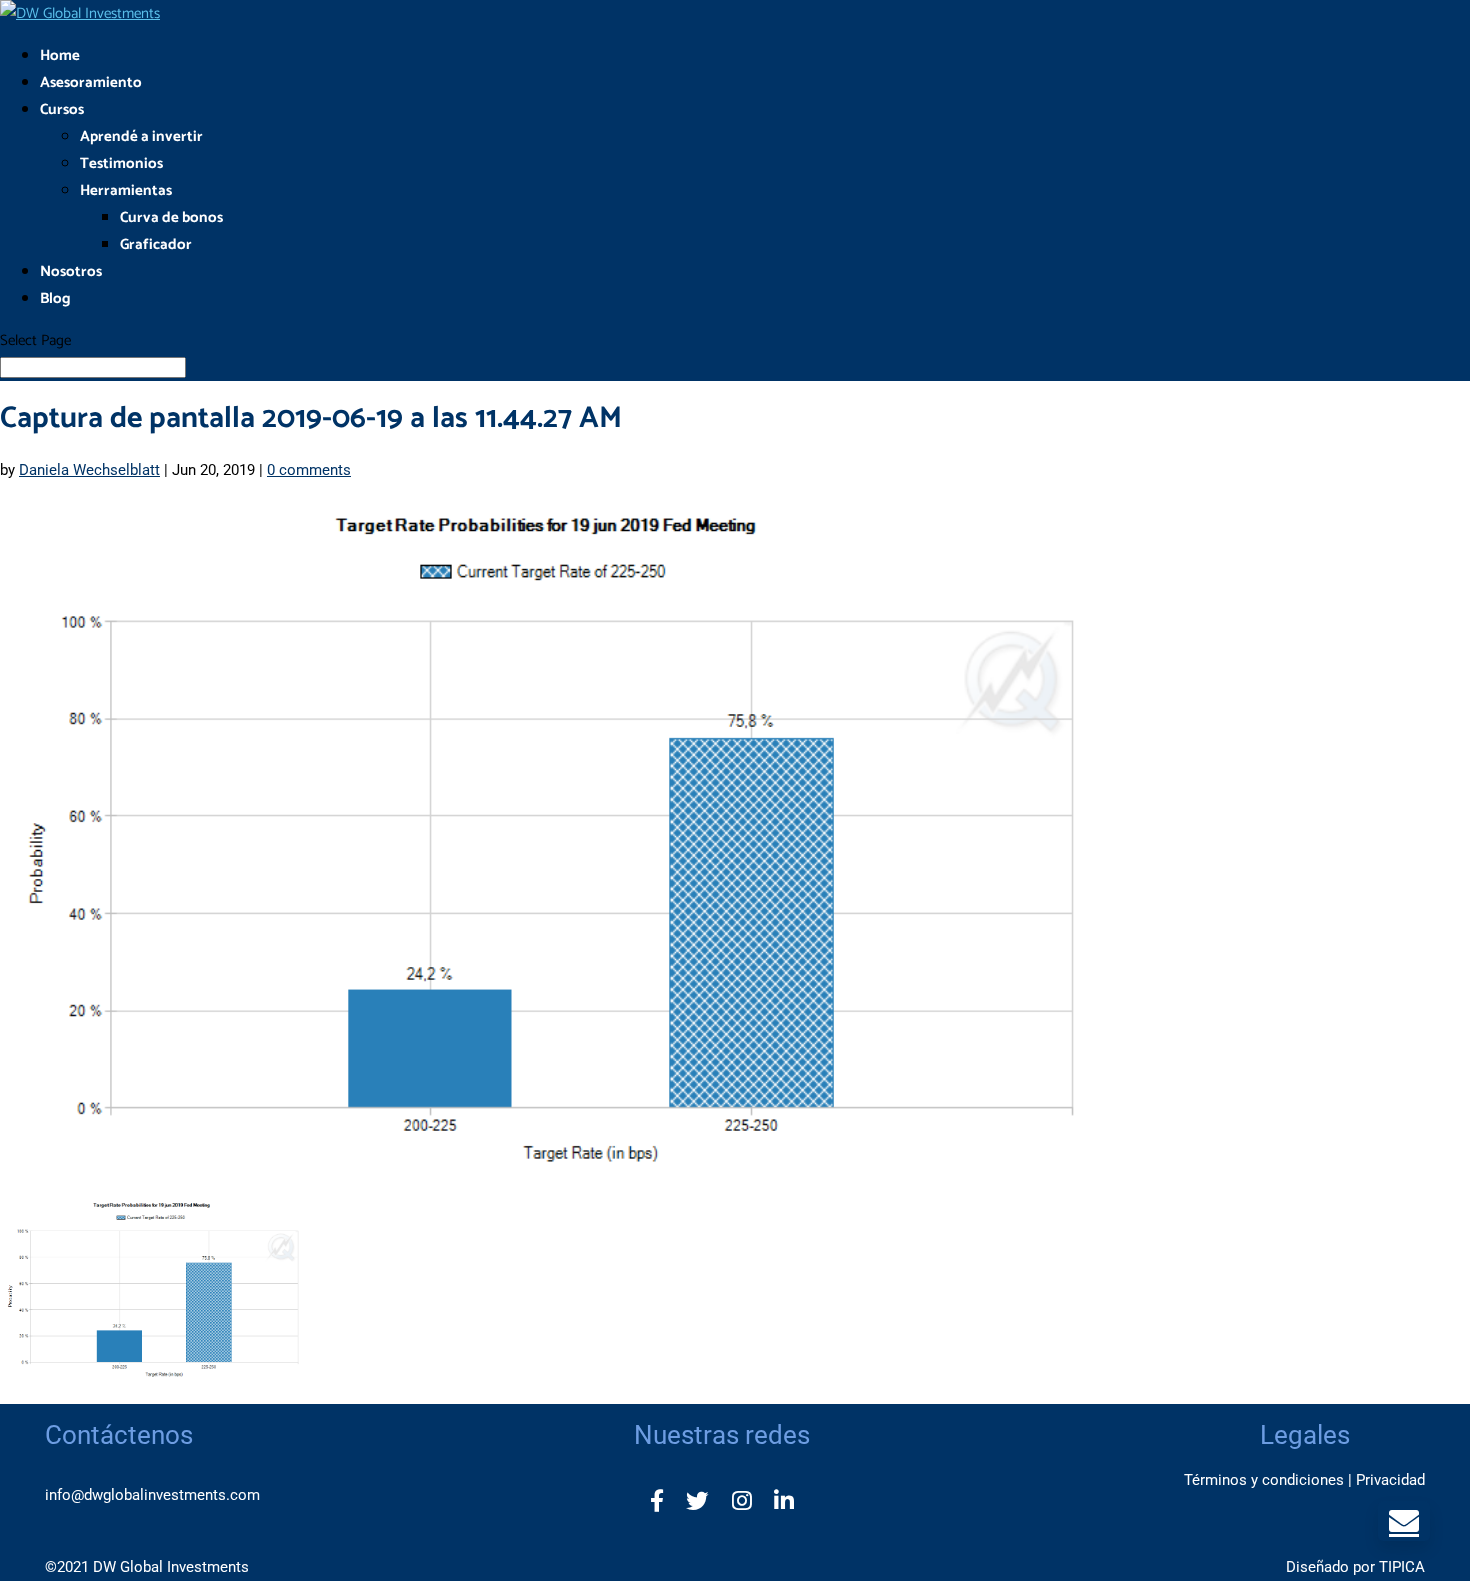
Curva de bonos (171, 217)
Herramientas (126, 190)
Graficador (156, 244)
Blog (55, 298)
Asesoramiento (91, 82)
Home (60, 55)
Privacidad (1390, 1480)
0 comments (309, 470)
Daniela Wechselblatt (89, 470)
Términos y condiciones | (1268, 1480)
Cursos (62, 109)
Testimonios (121, 163)
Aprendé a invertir (141, 136)
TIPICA (1402, 1567)
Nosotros (71, 271)
